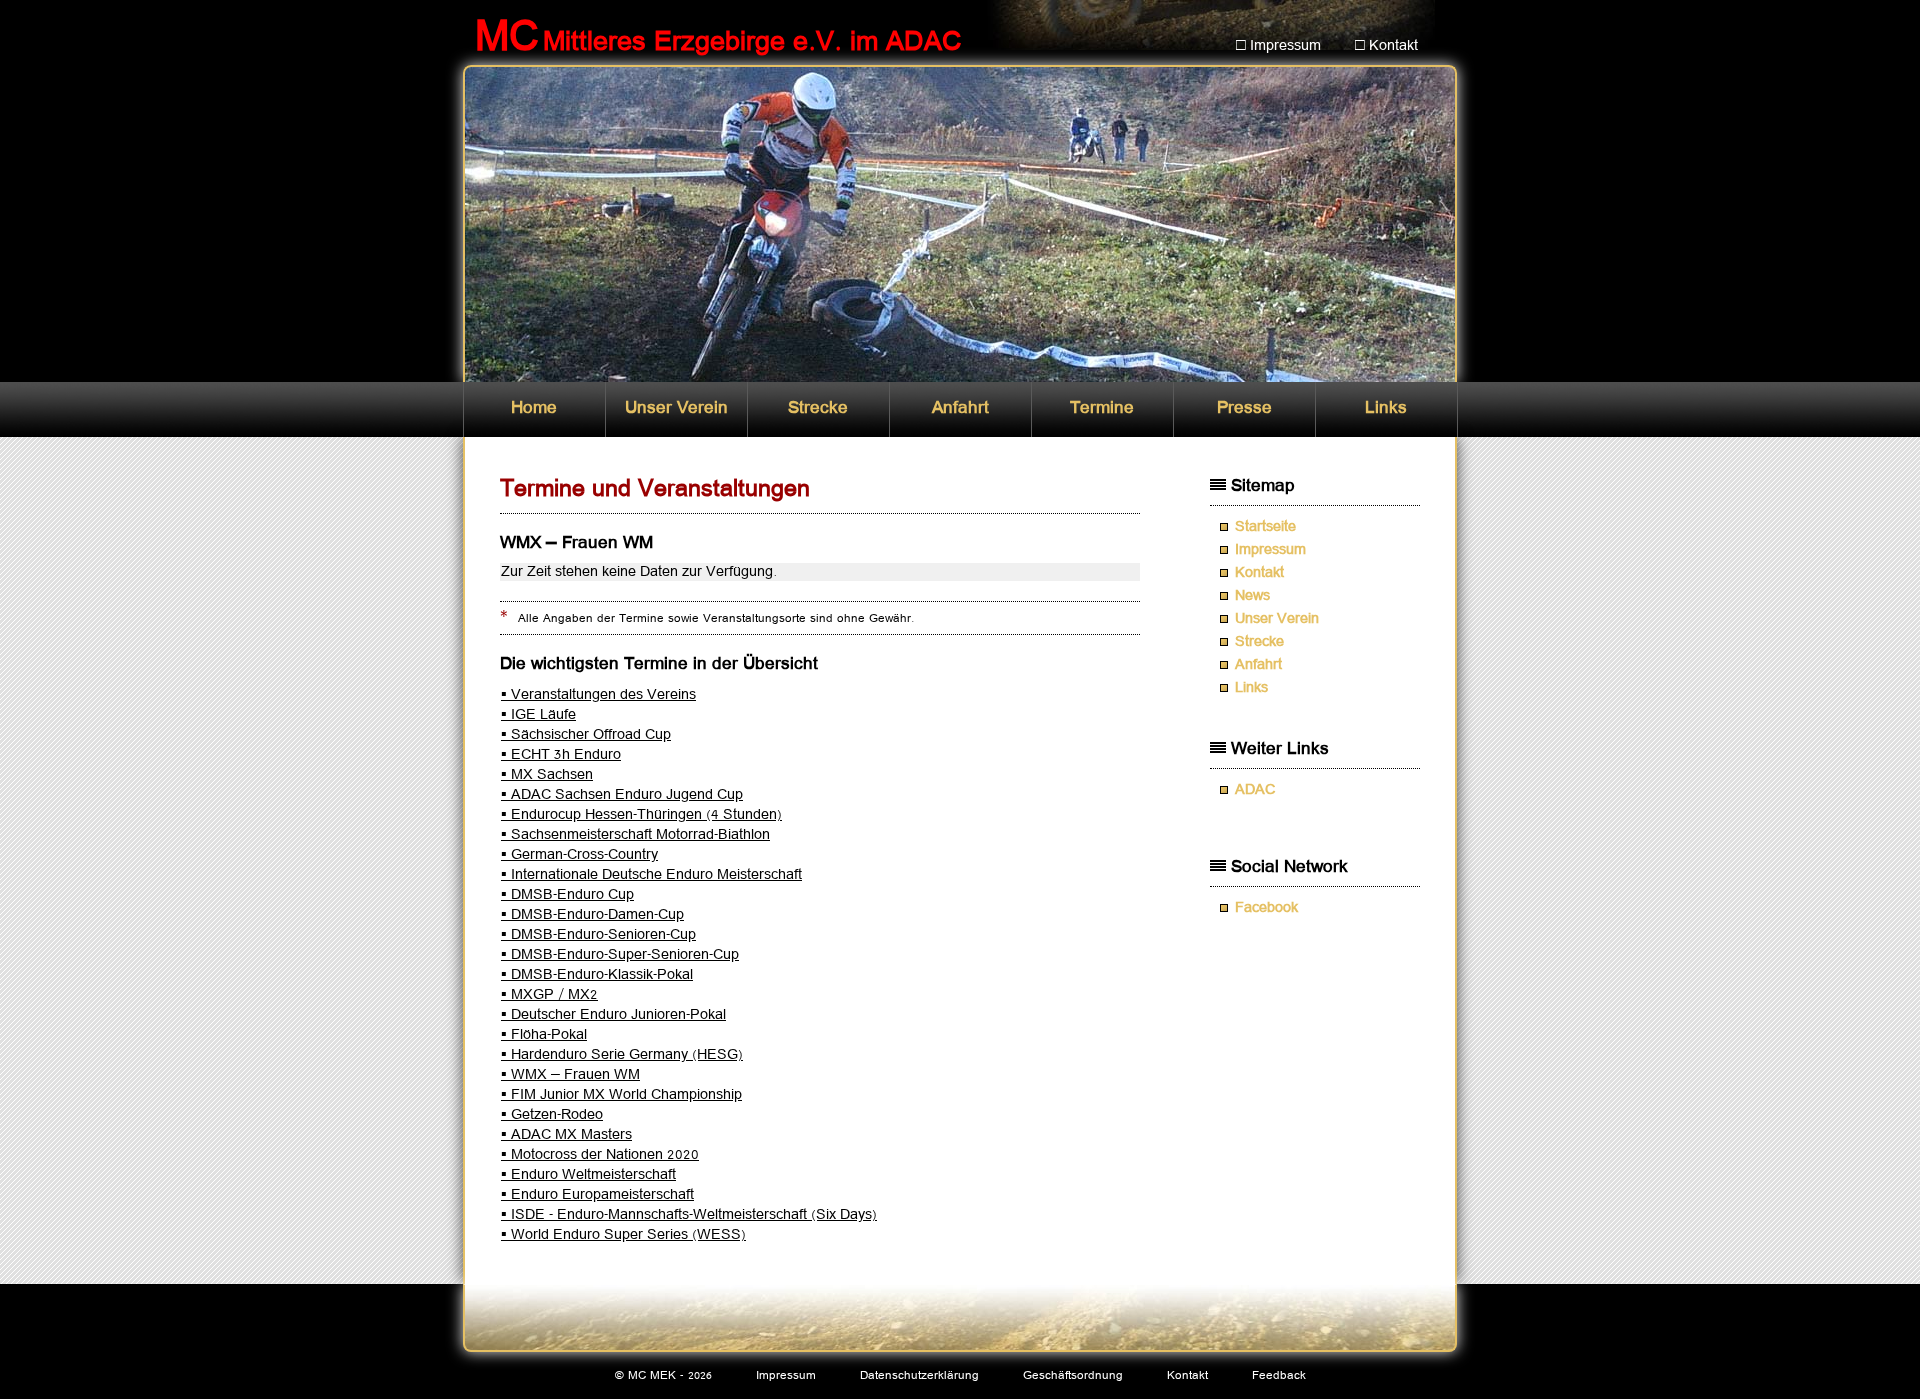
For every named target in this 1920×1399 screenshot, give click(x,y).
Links (1386, 408)
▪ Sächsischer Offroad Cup (586, 735)
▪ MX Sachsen (547, 775)
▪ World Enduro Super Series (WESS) (623, 1235)
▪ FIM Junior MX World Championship (621, 1095)
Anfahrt (960, 408)
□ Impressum (1278, 46)
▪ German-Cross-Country (579, 855)
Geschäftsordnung (1073, 1375)
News (1252, 596)
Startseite (1265, 527)
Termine (1102, 408)
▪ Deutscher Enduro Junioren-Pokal (613, 1015)
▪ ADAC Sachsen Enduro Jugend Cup (622, 795)
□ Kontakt (1386, 46)
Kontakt (1259, 573)
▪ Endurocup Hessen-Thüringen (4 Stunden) (641, 815)
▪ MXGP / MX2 (549, 995)
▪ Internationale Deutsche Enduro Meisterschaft (651, 875)
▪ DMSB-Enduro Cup (567, 895)
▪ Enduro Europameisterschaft (597, 1195)
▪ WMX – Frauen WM (570, 1075)
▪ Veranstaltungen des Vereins (598, 695)
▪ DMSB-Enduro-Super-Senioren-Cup (620, 955)
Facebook (1266, 908)
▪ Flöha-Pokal (544, 1035)
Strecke (818, 408)
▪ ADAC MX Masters (566, 1135)
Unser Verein (676, 408)
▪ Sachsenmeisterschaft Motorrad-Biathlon (635, 835)
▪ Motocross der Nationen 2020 (600, 1155)
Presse (1244, 408)
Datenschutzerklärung (919, 1375)
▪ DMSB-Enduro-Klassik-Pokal (597, 975)
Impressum (1270, 550)
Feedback (1279, 1375)
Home (534, 408)
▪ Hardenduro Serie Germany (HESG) (622, 1055)
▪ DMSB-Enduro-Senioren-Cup (598, 935)
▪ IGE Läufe (538, 715)
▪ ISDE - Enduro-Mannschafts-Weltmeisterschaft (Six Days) (689, 1215)
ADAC (1255, 790)
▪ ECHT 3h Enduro (561, 755)
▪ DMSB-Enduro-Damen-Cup (592, 915)
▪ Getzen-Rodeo (552, 1115)
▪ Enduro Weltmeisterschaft (588, 1175)
